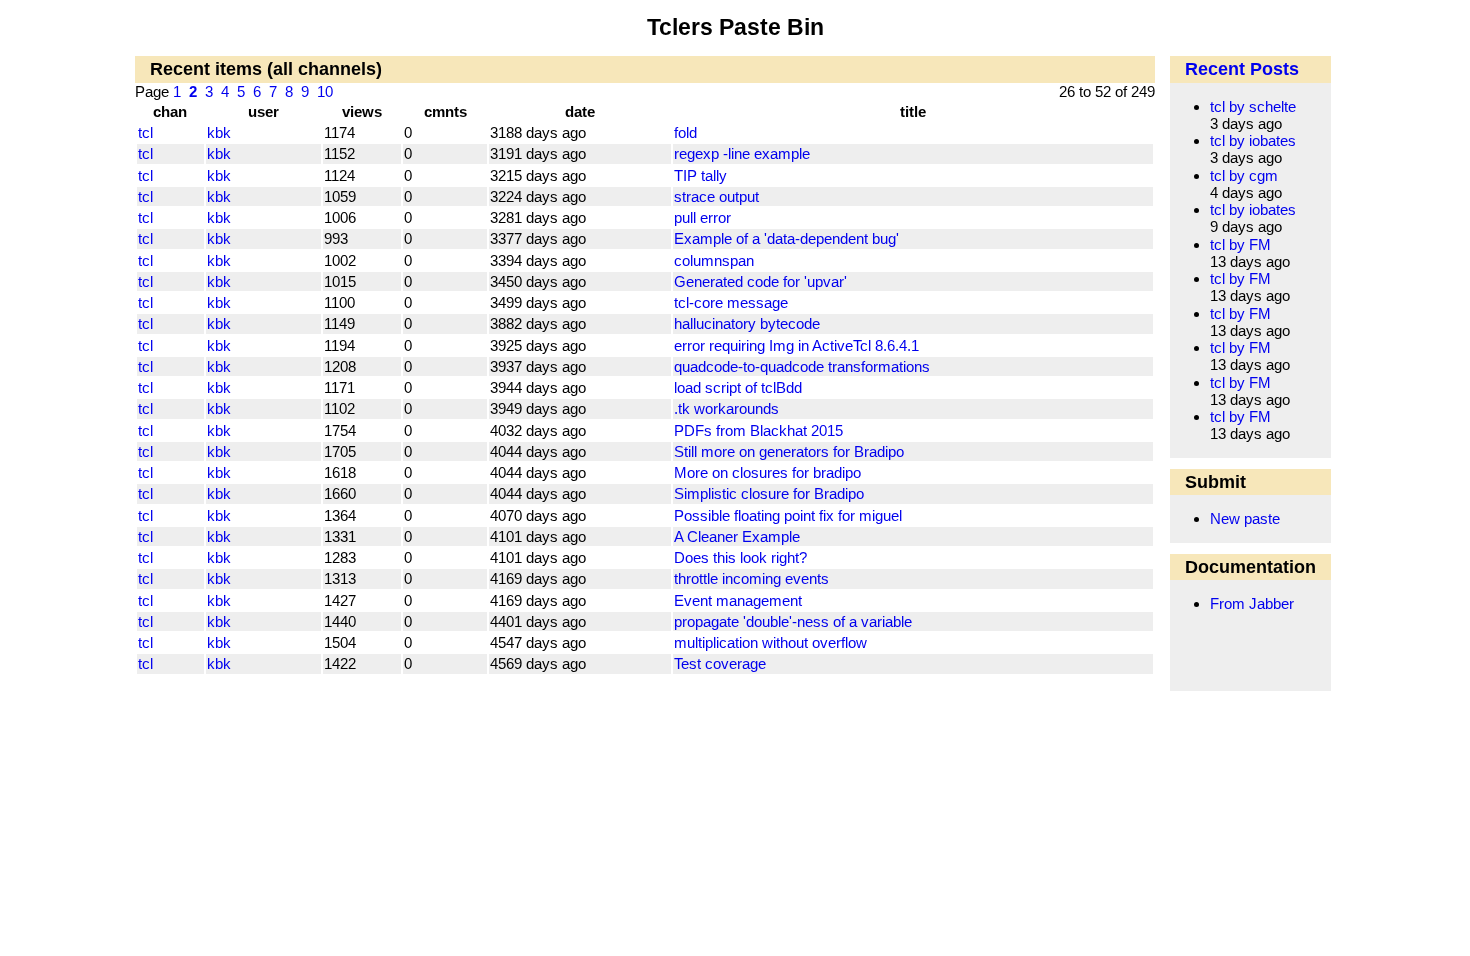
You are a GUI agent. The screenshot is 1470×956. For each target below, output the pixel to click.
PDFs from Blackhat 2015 (758, 430)
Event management (738, 600)
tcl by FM (1240, 244)
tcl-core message (731, 302)
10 (325, 91)
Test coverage (720, 663)
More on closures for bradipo (767, 472)
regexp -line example (742, 153)
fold (685, 132)
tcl (145, 132)
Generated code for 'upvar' (760, 281)
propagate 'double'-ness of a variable (793, 621)
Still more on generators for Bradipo (789, 451)
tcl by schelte (1253, 106)
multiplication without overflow (770, 642)
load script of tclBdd (738, 387)
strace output (716, 196)
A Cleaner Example (737, 536)
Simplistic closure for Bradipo (769, 493)
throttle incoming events (751, 578)
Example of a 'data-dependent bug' (786, 238)
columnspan (714, 260)
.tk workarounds (726, 408)
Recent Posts (1242, 69)
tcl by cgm (1244, 175)
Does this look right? (740, 557)
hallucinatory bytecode (747, 323)
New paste (1245, 518)
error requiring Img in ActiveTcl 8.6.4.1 (796, 345)
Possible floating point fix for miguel (788, 515)
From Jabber (1252, 603)
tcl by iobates (1253, 140)
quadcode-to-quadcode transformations (802, 366)
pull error (702, 217)
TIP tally (700, 175)
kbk (219, 132)
